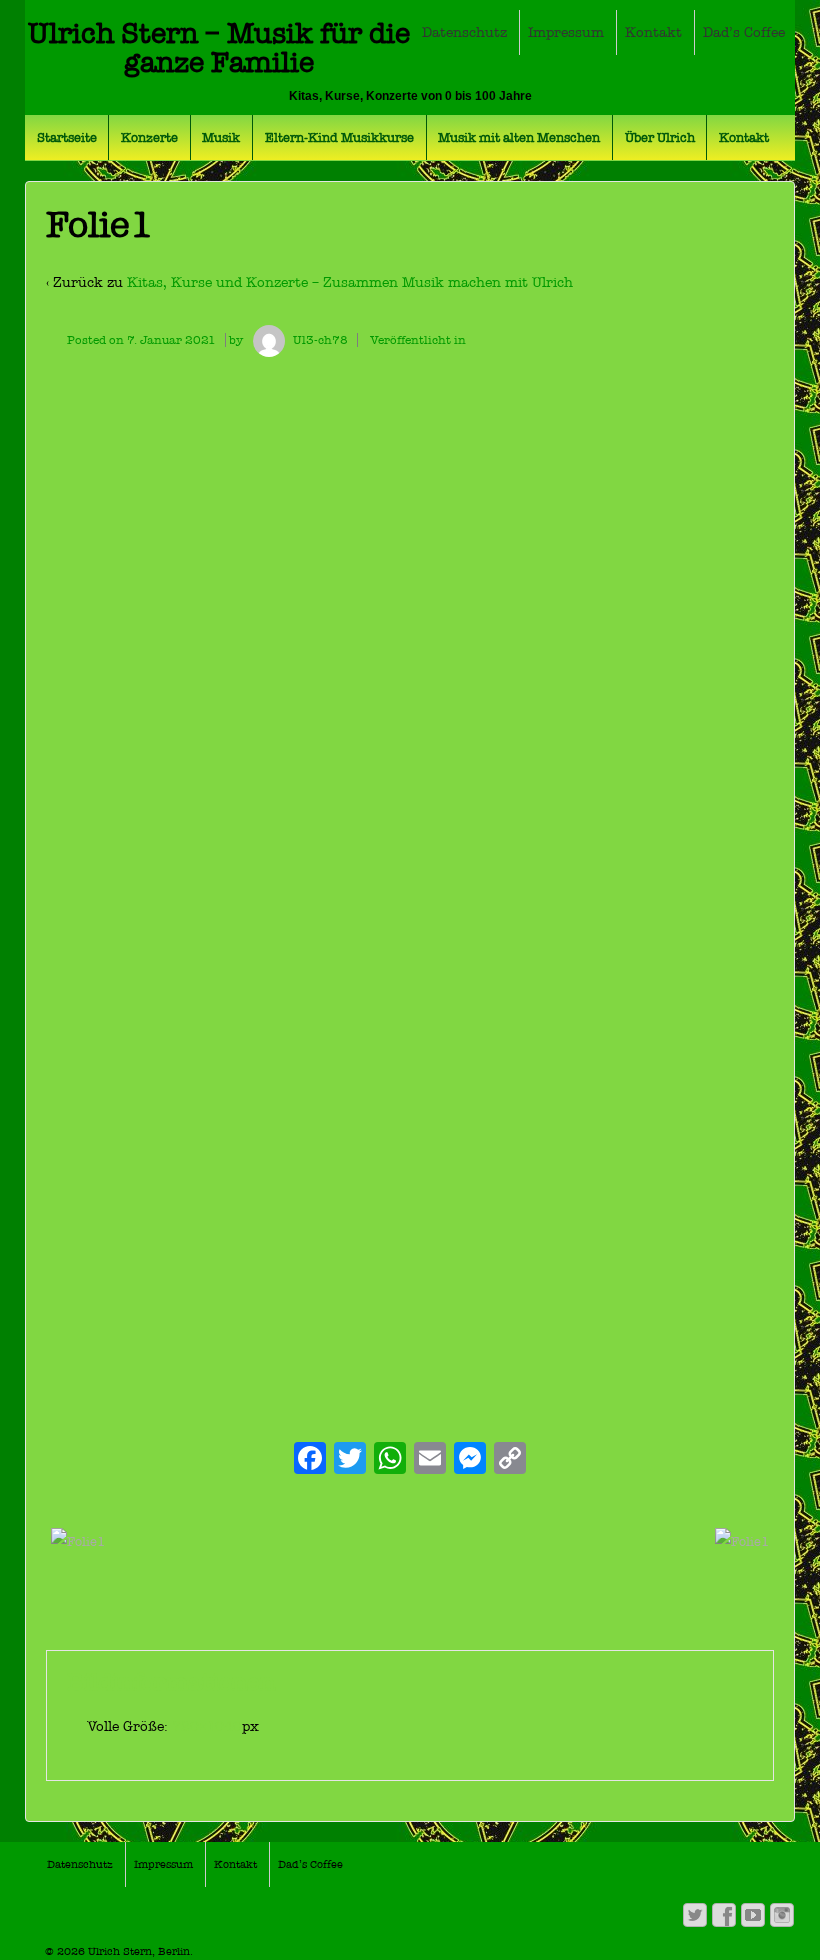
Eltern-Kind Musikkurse (339, 137)
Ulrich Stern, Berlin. (139, 1951)
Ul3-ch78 (320, 340)
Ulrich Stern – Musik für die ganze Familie (219, 48)
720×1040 (207, 1726)
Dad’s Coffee (744, 32)
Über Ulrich (660, 137)
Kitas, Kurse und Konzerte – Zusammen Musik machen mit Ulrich (350, 282)
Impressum (566, 32)
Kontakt (653, 32)
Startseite (67, 137)
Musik (221, 137)
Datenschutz (464, 32)
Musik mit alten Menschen (519, 137)
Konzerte (149, 137)
